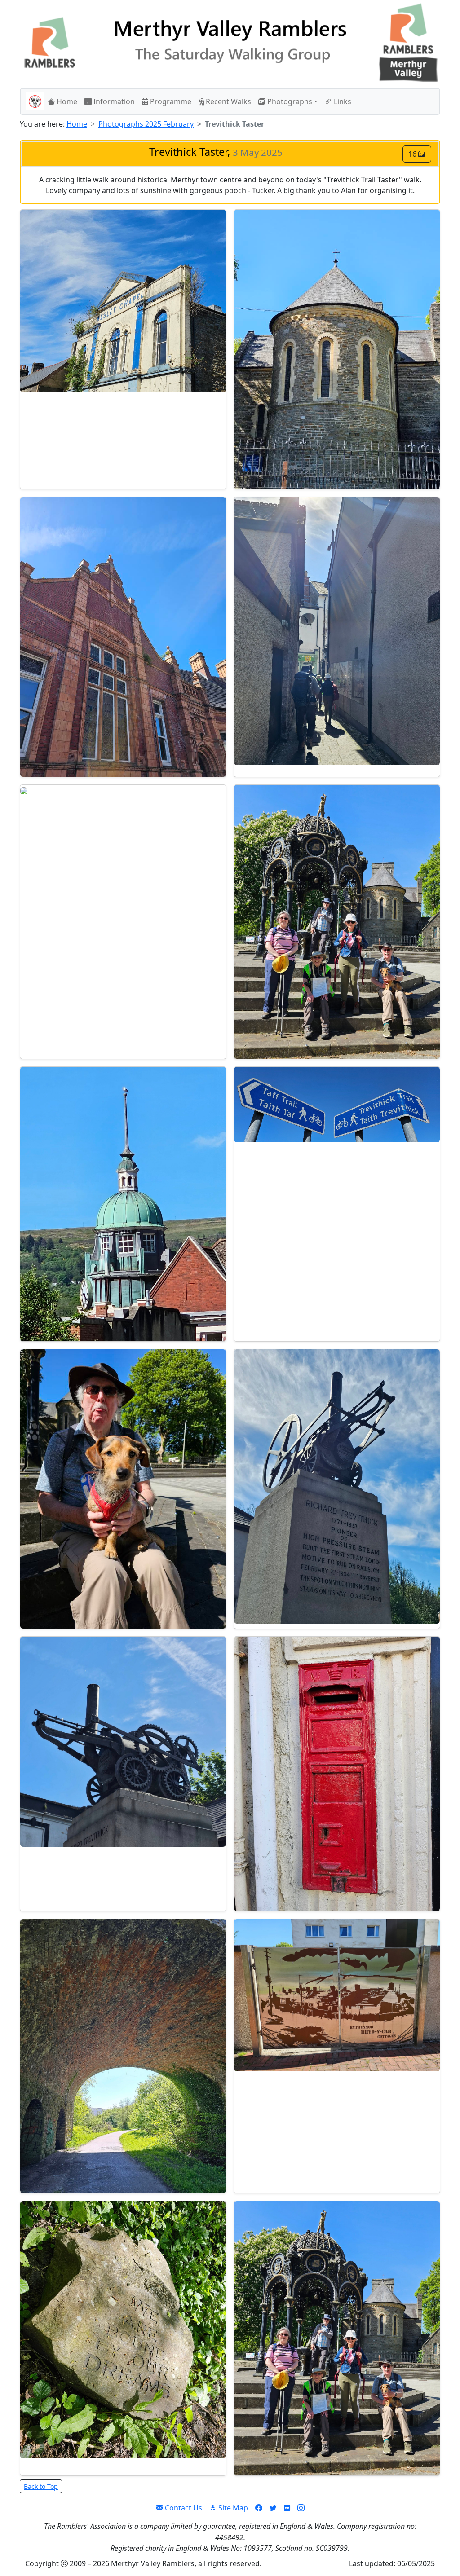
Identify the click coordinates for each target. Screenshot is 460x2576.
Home (66, 101)
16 (413, 154)
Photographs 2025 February (146, 124)
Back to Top (41, 2486)
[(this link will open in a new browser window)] (259, 2508)
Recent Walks (228, 101)
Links (342, 101)
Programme (170, 101)
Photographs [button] (289, 101)
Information (113, 101)
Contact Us (183, 2508)
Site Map (232, 2508)
